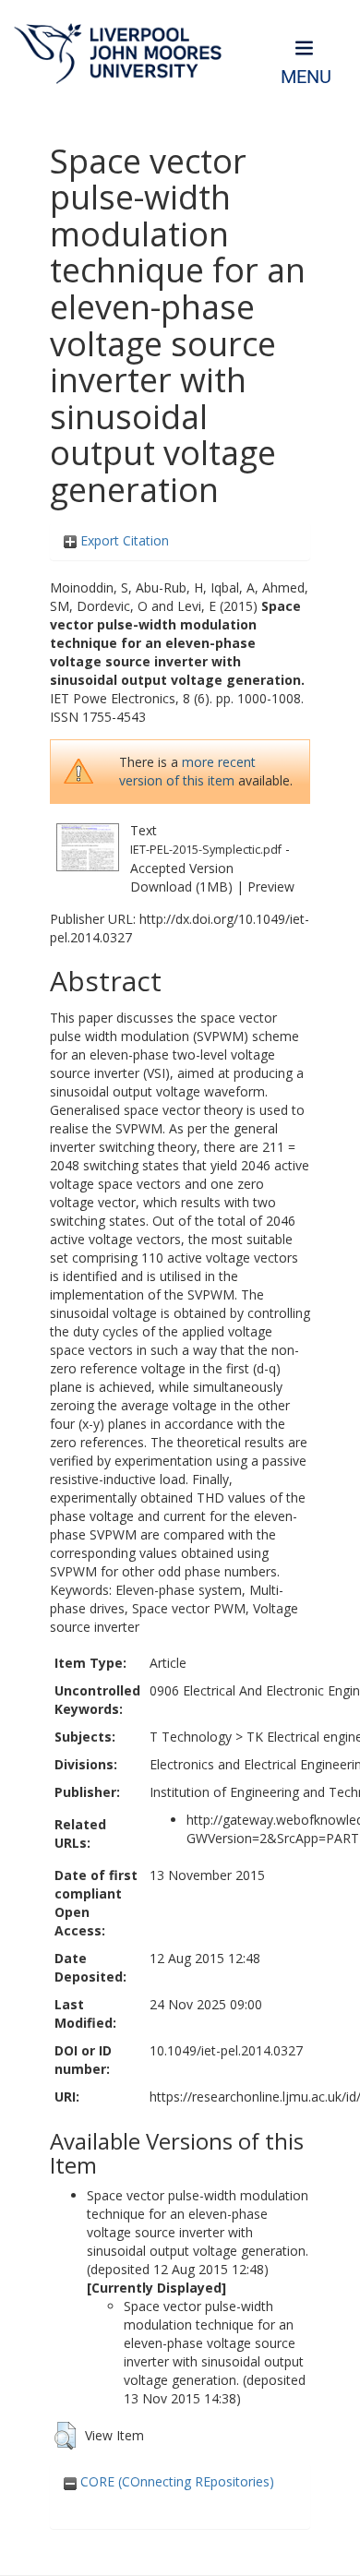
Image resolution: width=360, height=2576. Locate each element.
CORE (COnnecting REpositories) (175, 2481)
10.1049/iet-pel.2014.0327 (226, 2050)
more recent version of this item (187, 771)
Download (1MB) (181, 887)
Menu (306, 77)
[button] (65, 2436)
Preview (271, 887)
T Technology (191, 1737)
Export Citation (123, 540)
